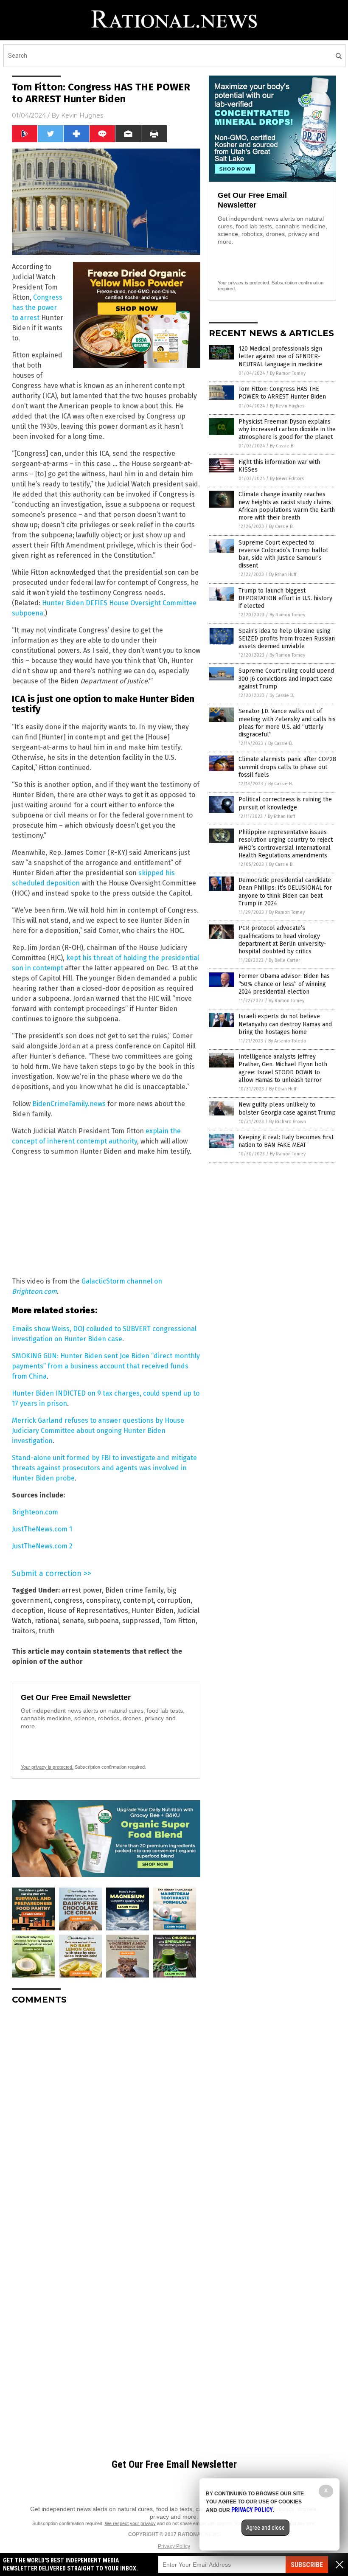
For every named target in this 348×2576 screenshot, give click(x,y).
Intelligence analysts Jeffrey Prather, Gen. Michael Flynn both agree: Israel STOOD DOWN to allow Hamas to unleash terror (283, 1068)
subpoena (103, 1621)
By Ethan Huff (283, 574)
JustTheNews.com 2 (42, 1546)
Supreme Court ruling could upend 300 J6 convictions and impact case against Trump (286, 678)
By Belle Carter (284, 960)
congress (68, 1600)
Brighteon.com (35, 1512)
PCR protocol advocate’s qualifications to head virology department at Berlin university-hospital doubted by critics (282, 940)
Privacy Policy (174, 2546)
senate (73, 1621)
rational (47, 1621)
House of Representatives (88, 1611)
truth (47, 1631)
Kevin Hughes (82, 115)
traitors (24, 1631)
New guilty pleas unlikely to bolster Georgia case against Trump (287, 1108)
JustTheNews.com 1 (42, 1529)
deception (28, 1611)
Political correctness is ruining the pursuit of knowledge (285, 803)
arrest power (82, 1590)
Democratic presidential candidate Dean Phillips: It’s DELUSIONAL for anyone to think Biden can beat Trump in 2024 (285, 892)
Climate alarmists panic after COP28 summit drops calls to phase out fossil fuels (287, 767)
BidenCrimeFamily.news (69, 1104)
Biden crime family (134, 1590)
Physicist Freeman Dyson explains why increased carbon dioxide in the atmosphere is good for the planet (287, 429)
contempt (138, 1600)
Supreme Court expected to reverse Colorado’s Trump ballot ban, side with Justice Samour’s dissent (283, 554)
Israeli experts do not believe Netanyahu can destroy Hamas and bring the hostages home (285, 1024)
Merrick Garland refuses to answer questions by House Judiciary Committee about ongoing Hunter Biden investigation (98, 1431)
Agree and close (265, 2528)
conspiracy (103, 1600)
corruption (174, 1600)
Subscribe (307, 2565)
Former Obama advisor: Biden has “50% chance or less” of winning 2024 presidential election (284, 984)
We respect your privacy (130, 2523)
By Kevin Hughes (287, 406)
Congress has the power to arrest (37, 308)
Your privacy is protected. (47, 1767)
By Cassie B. (282, 446)
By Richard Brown (288, 1122)
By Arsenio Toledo (287, 1041)
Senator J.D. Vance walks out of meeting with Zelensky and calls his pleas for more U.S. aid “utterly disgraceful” (287, 723)
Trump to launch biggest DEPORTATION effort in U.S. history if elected (285, 598)
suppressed (141, 1621)
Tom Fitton (179, 1621)
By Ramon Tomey (288, 373)
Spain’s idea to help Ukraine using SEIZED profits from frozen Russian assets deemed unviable (287, 639)
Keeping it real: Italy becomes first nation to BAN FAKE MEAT (286, 1141)
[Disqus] (106, 2118)
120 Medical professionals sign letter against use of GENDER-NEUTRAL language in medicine (280, 356)
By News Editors (287, 479)
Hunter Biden (153, 1611)
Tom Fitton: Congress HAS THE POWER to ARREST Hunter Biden (282, 393)
